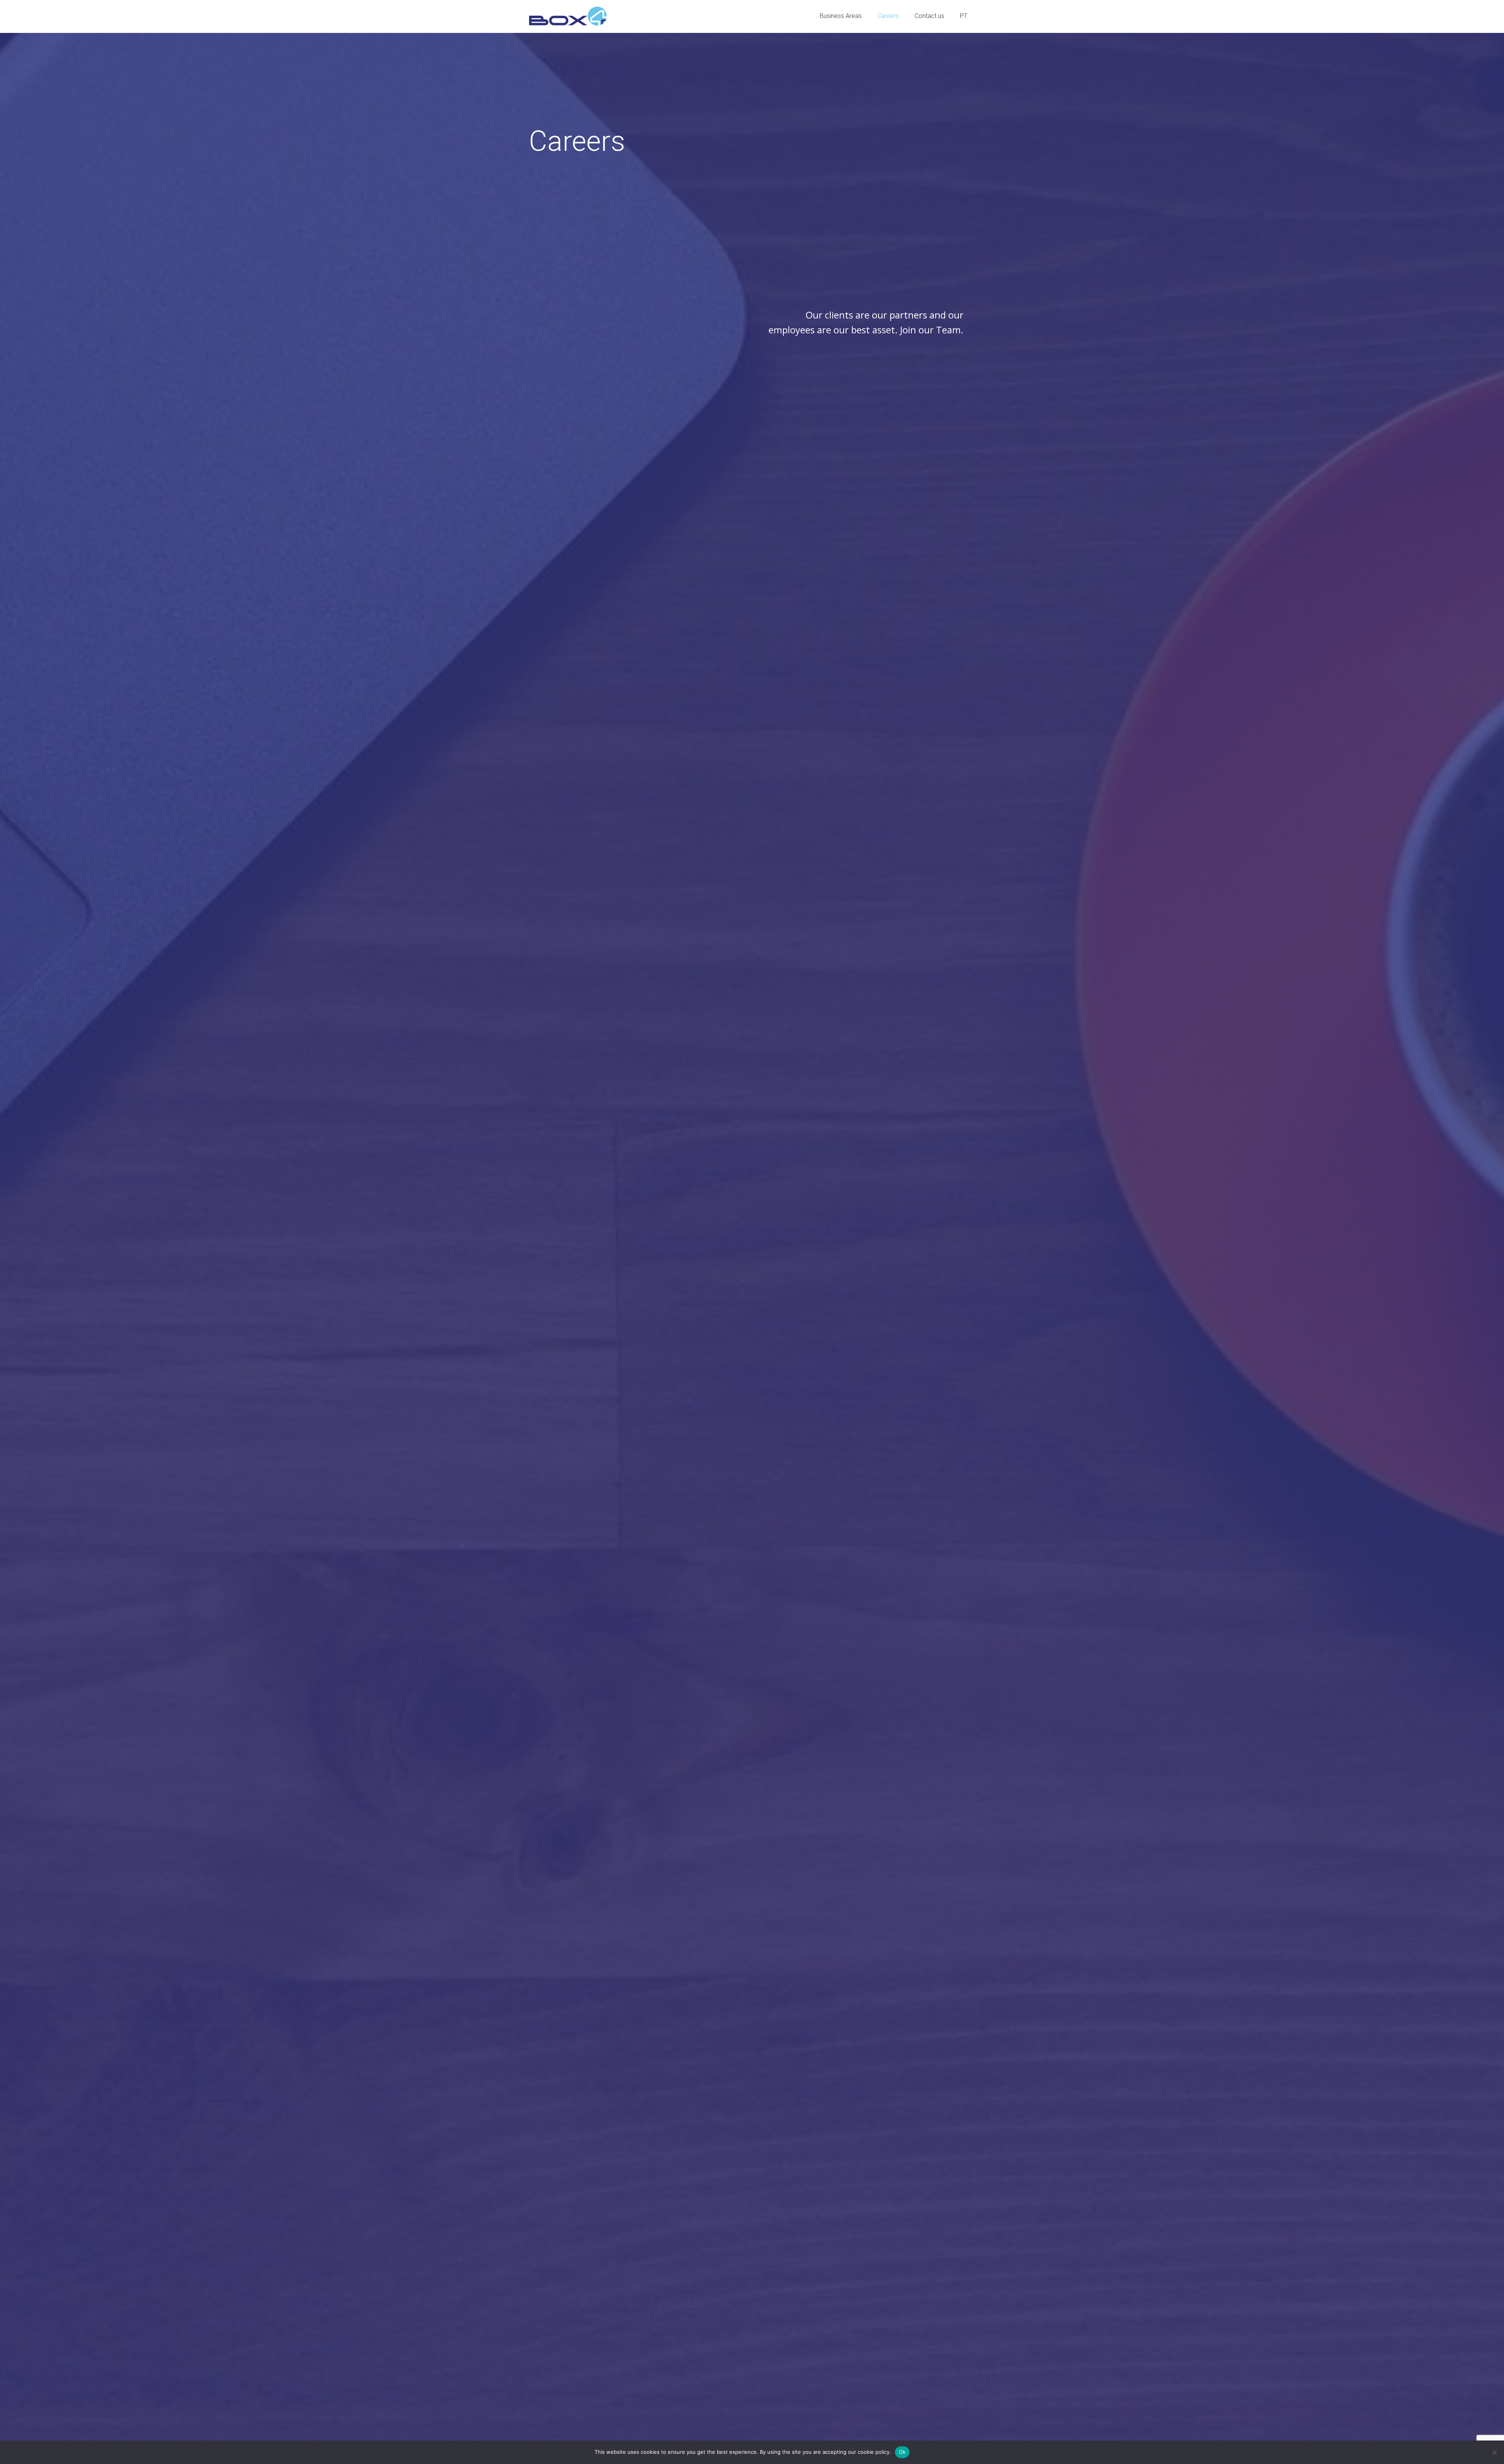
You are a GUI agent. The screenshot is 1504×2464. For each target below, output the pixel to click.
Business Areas (841, 16)
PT (964, 16)
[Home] (568, 16)
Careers (888, 16)
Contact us (929, 16)
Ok (902, 2452)
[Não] (1494, 2452)
